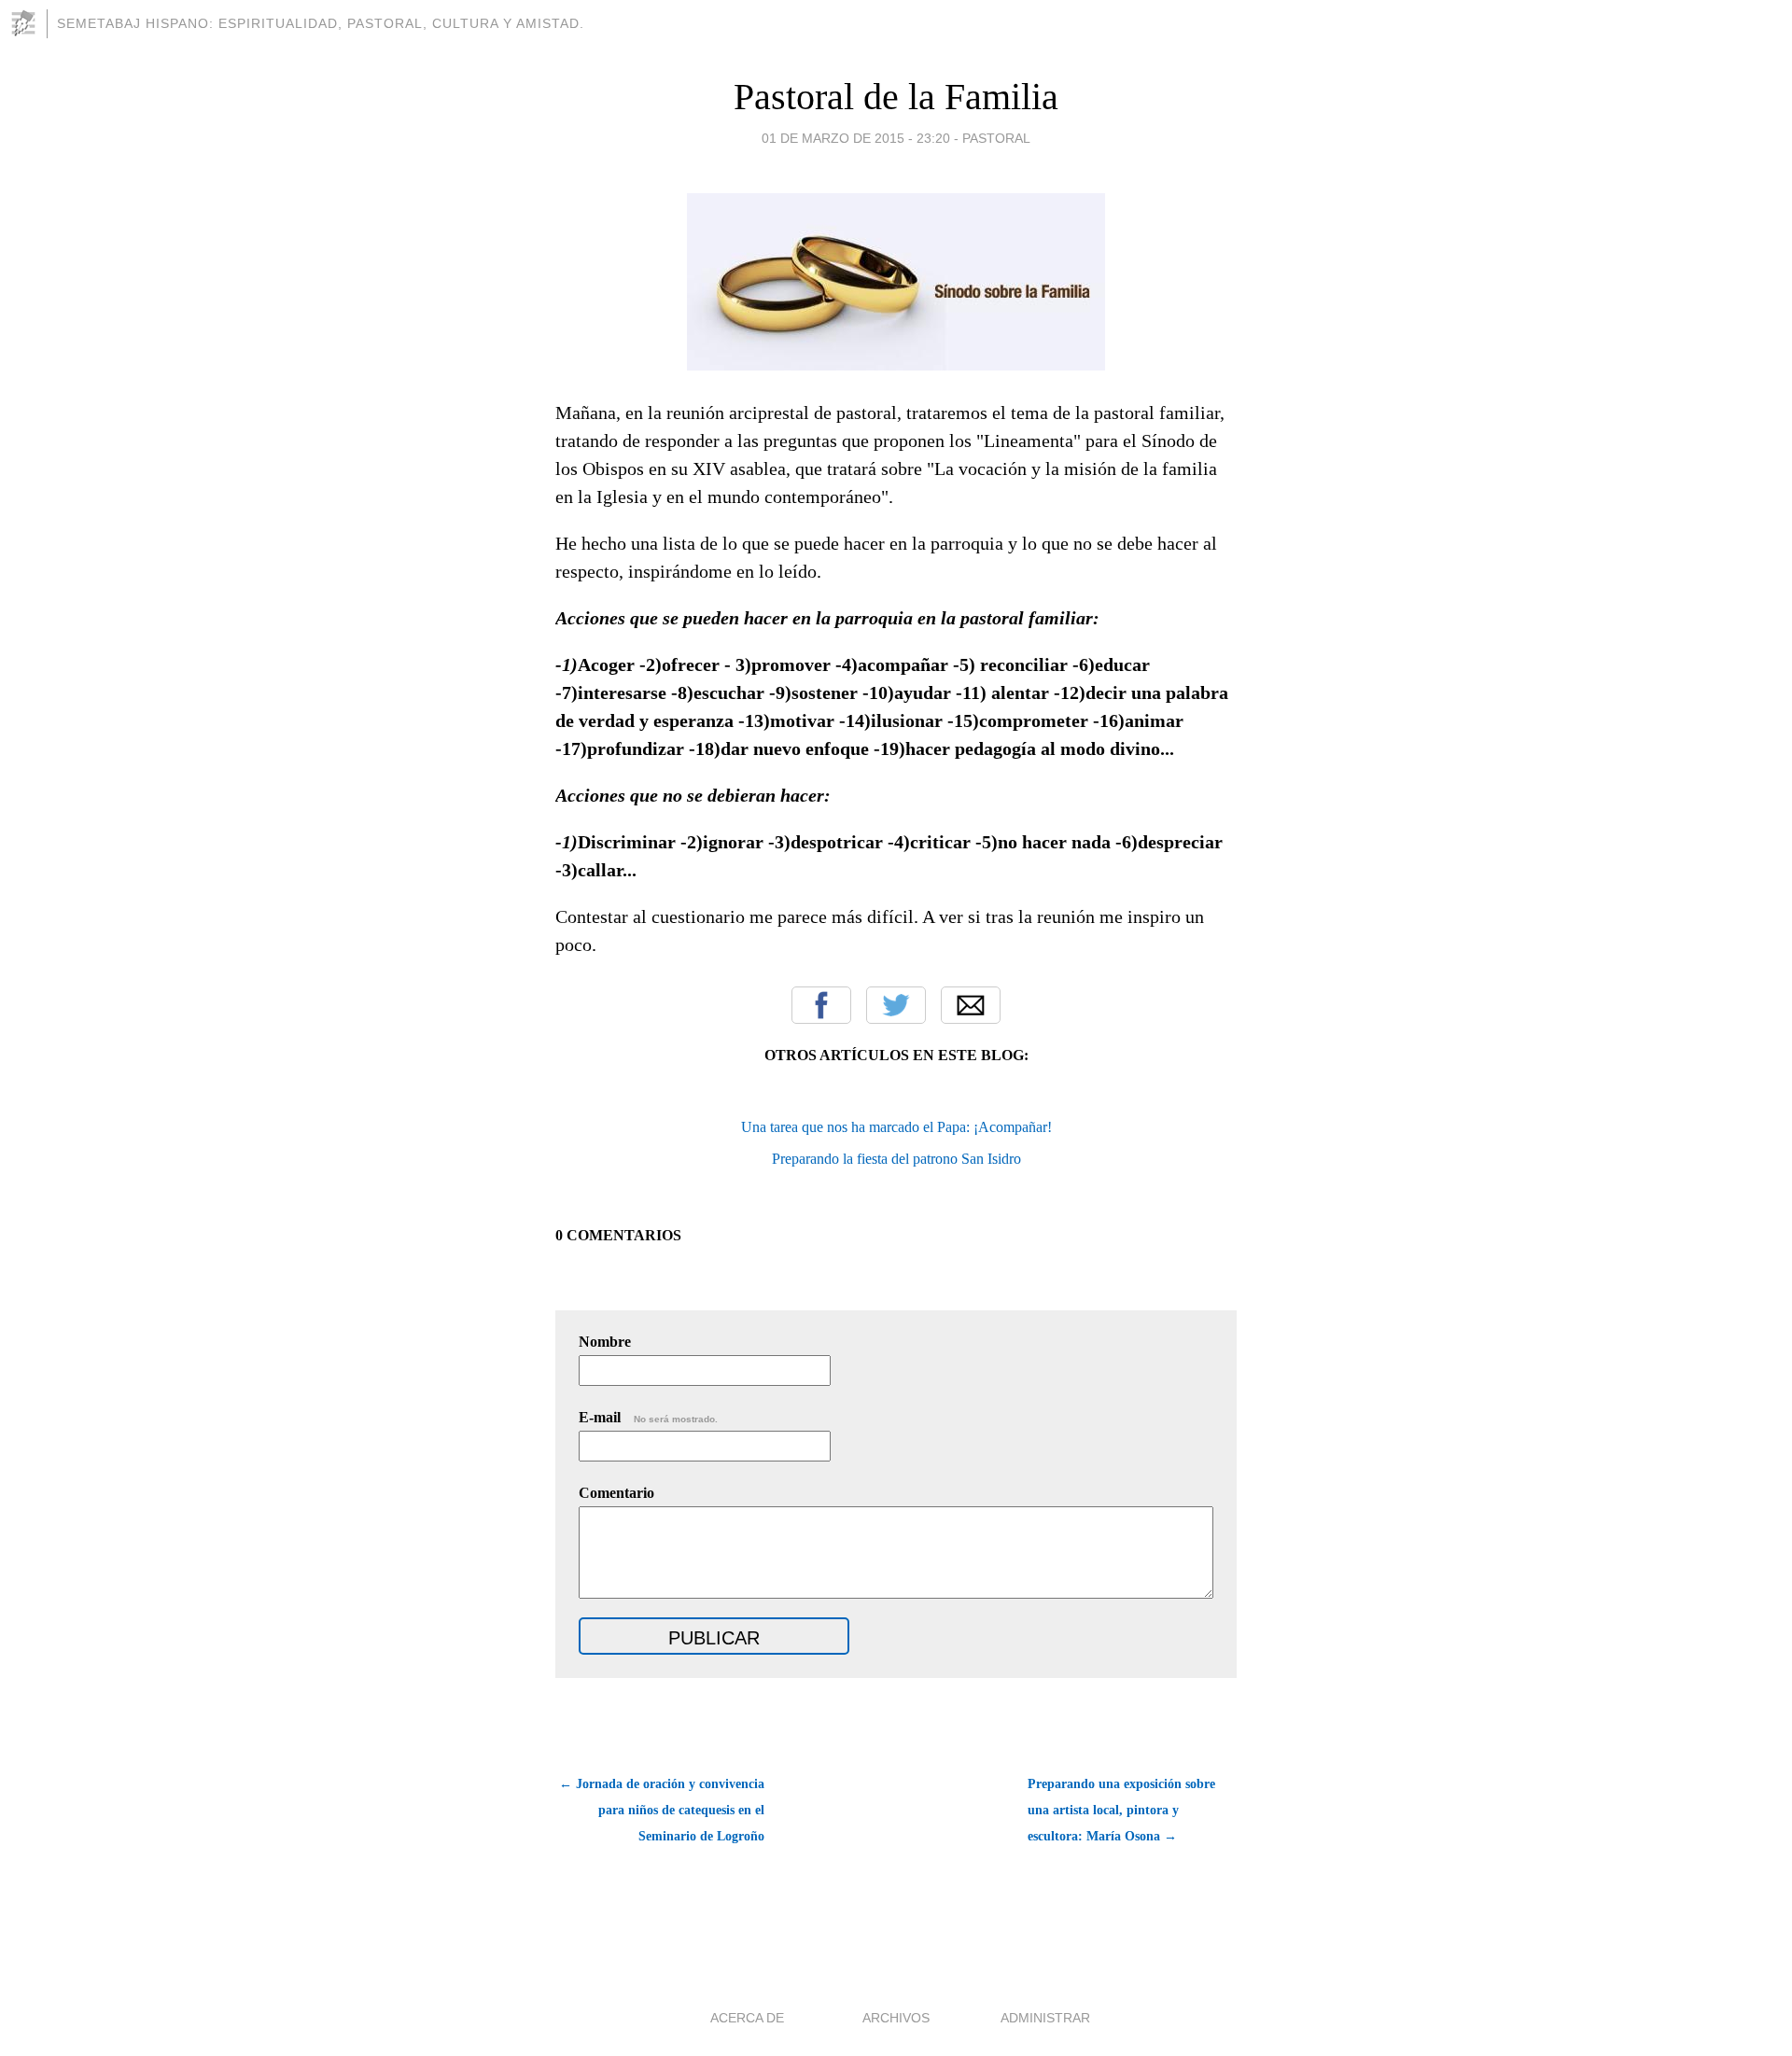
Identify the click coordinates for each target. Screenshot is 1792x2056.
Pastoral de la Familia (896, 97)
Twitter (896, 1005)
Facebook (821, 1005)
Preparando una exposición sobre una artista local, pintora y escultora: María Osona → (1121, 1810)
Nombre (605, 1342)
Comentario (616, 1493)
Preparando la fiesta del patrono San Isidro (896, 1159)
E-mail (648, 1417)
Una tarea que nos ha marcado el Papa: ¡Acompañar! (896, 1127)
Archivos (896, 2018)
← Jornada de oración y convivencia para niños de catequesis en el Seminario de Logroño (662, 1810)
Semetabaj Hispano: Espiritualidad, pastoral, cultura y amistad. (321, 23)
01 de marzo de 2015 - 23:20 (856, 138)
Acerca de (747, 2018)
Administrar (1045, 2018)
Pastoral (996, 138)
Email (971, 1005)
